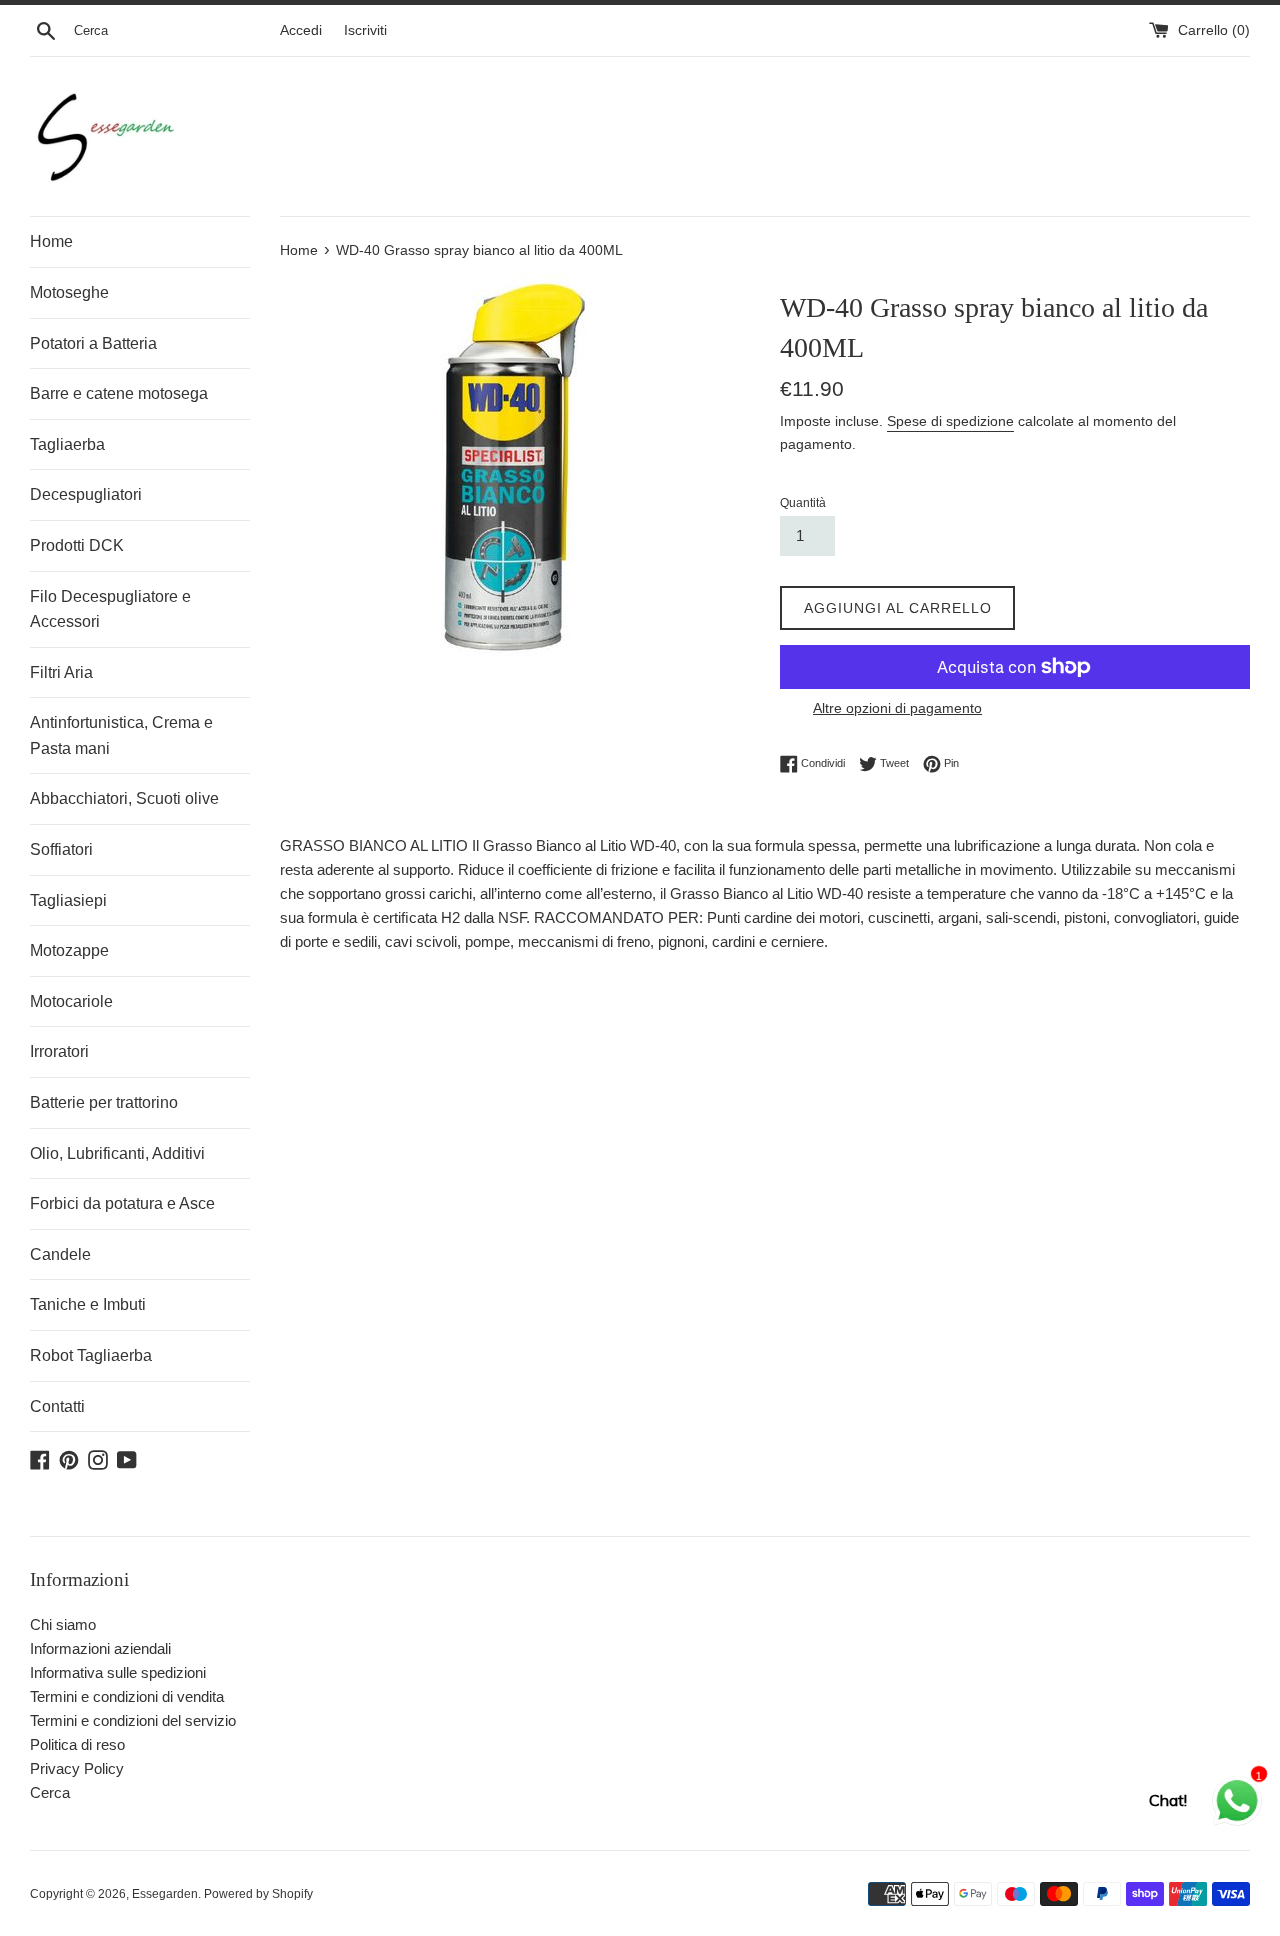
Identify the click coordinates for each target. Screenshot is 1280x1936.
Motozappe (69, 950)
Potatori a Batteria (93, 343)
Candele (60, 1254)
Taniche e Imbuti (88, 1304)
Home (51, 241)
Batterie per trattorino (104, 1102)
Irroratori (59, 1051)
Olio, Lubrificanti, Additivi (117, 1153)
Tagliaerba (67, 444)
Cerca (50, 1792)
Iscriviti (365, 30)
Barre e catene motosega (119, 393)
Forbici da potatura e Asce (122, 1203)
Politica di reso (77, 1744)
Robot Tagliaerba (91, 1355)
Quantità (803, 503)
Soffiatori (61, 849)
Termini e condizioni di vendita (127, 1696)
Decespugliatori (86, 494)
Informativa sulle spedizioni (118, 1672)
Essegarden (165, 1894)
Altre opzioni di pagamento (897, 708)
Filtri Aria (61, 672)
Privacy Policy (77, 1768)
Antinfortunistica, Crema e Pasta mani (121, 735)
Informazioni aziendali (100, 1648)
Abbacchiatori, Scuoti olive (124, 798)
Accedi (301, 30)
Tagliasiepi (68, 900)
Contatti (57, 1406)
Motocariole (71, 1001)
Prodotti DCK (77, 545)
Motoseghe (69, 292)
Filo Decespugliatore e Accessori (110, 609)
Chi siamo (63, 1624)
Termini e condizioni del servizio (133, 1720)
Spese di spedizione (950, 421)
